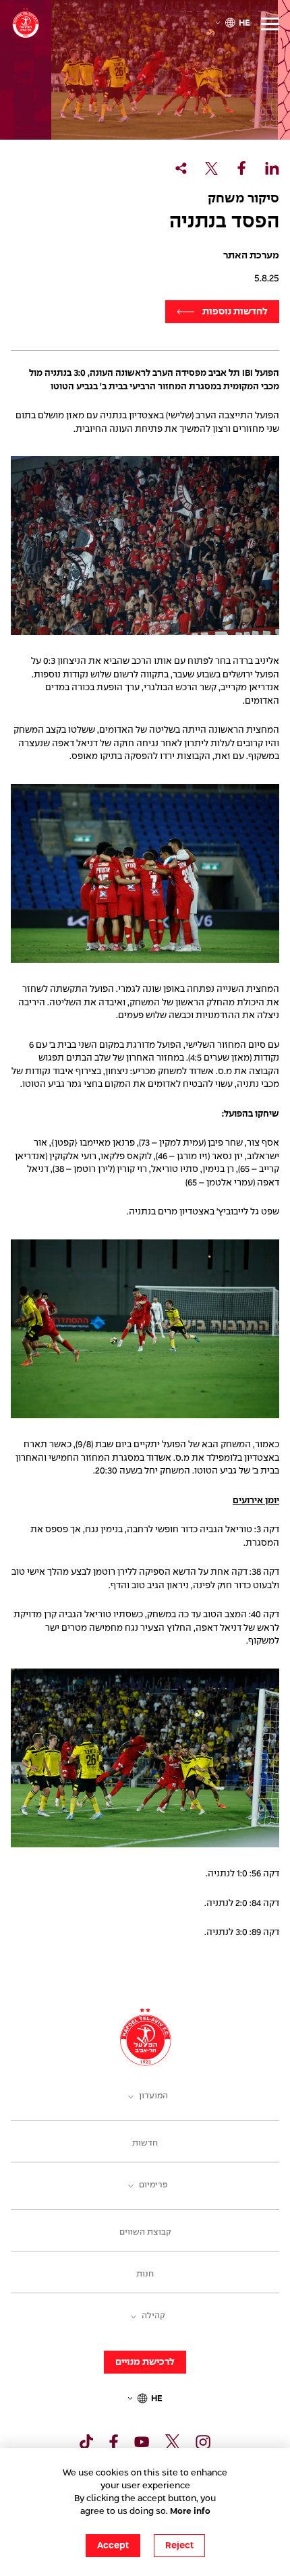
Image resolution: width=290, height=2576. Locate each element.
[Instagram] (203, 2442)
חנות (145, 2274)
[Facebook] (114, 2442)
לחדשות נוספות (235, 312)
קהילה (153, 2316)
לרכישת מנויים (145, 2362)
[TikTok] (86, 2442)
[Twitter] (173, 2442)
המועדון (153, 2096)
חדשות (145, 2144)
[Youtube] (142, 2442)
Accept (113, 2546)
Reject (179, 2546)
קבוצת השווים (145, 2233)
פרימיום (153, 2185)
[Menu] (270, 24)
